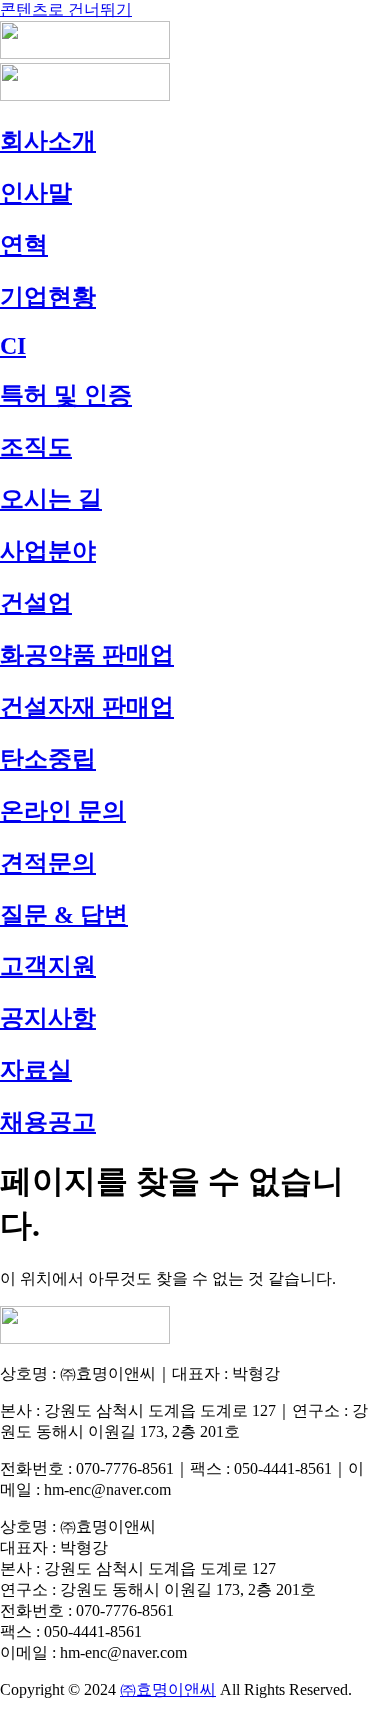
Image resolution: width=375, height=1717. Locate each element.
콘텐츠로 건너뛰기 (66, 9)
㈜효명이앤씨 (168, 1689)
